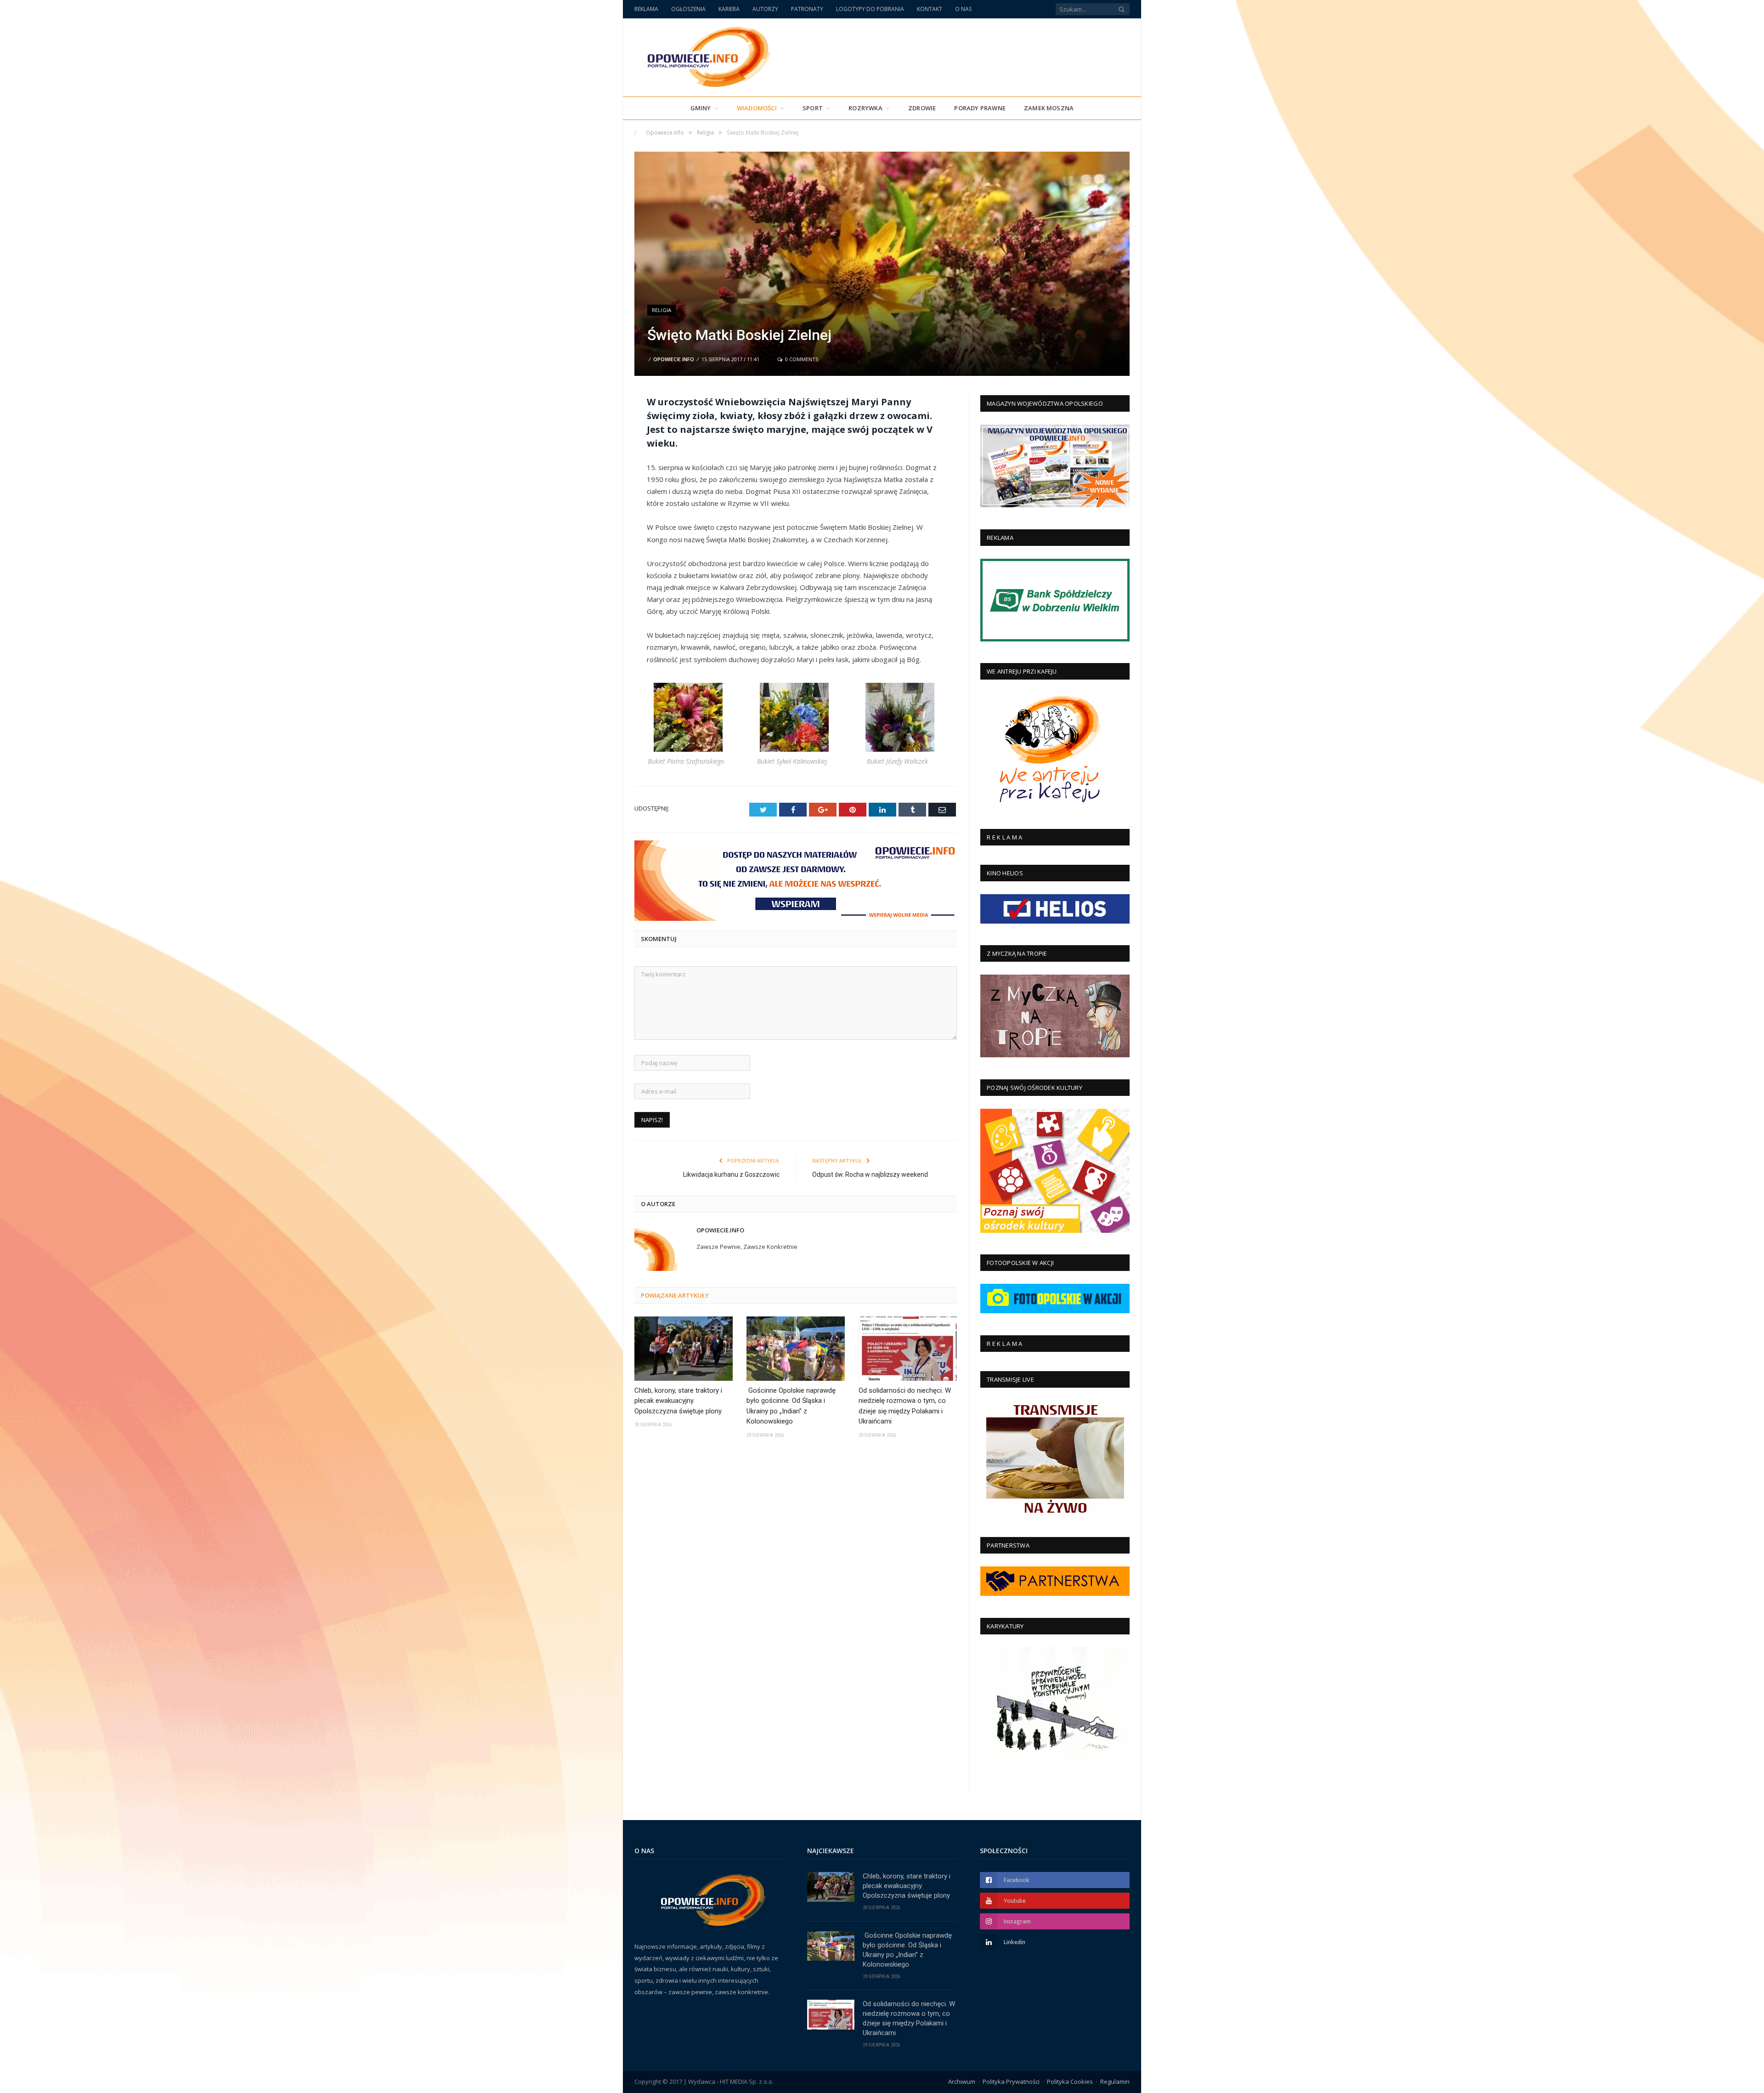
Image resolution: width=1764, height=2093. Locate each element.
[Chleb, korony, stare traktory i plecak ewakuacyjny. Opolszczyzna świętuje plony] (684, 1349)
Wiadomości (757, 108)
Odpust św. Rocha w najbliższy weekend (870, 1174)
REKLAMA (646, 9)
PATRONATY (807, 9)
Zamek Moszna (1049, 108)
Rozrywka (865, 108)
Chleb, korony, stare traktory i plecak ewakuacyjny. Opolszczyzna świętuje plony (678, 1401)
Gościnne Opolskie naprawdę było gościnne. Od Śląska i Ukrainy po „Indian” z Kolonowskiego (791, 1406)
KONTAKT (930, 9)
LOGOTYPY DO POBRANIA (870, 9)
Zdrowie (922, 108)
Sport (813, 108)
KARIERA (729, 9)
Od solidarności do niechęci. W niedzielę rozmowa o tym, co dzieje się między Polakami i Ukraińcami (905, 1406)
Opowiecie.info (674, 359)
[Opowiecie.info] (704, 55)
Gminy (701, 108)
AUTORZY (765, 9)
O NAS (963, 9)
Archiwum (962, 2082)
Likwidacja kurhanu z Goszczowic (731, 1174)
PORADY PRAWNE (980, 108)
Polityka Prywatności (1011, 2082)
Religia (661, 310)
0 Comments (801, 359)
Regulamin (1115, 2082)
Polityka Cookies (1070, 2082)
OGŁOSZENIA (688, 9)
